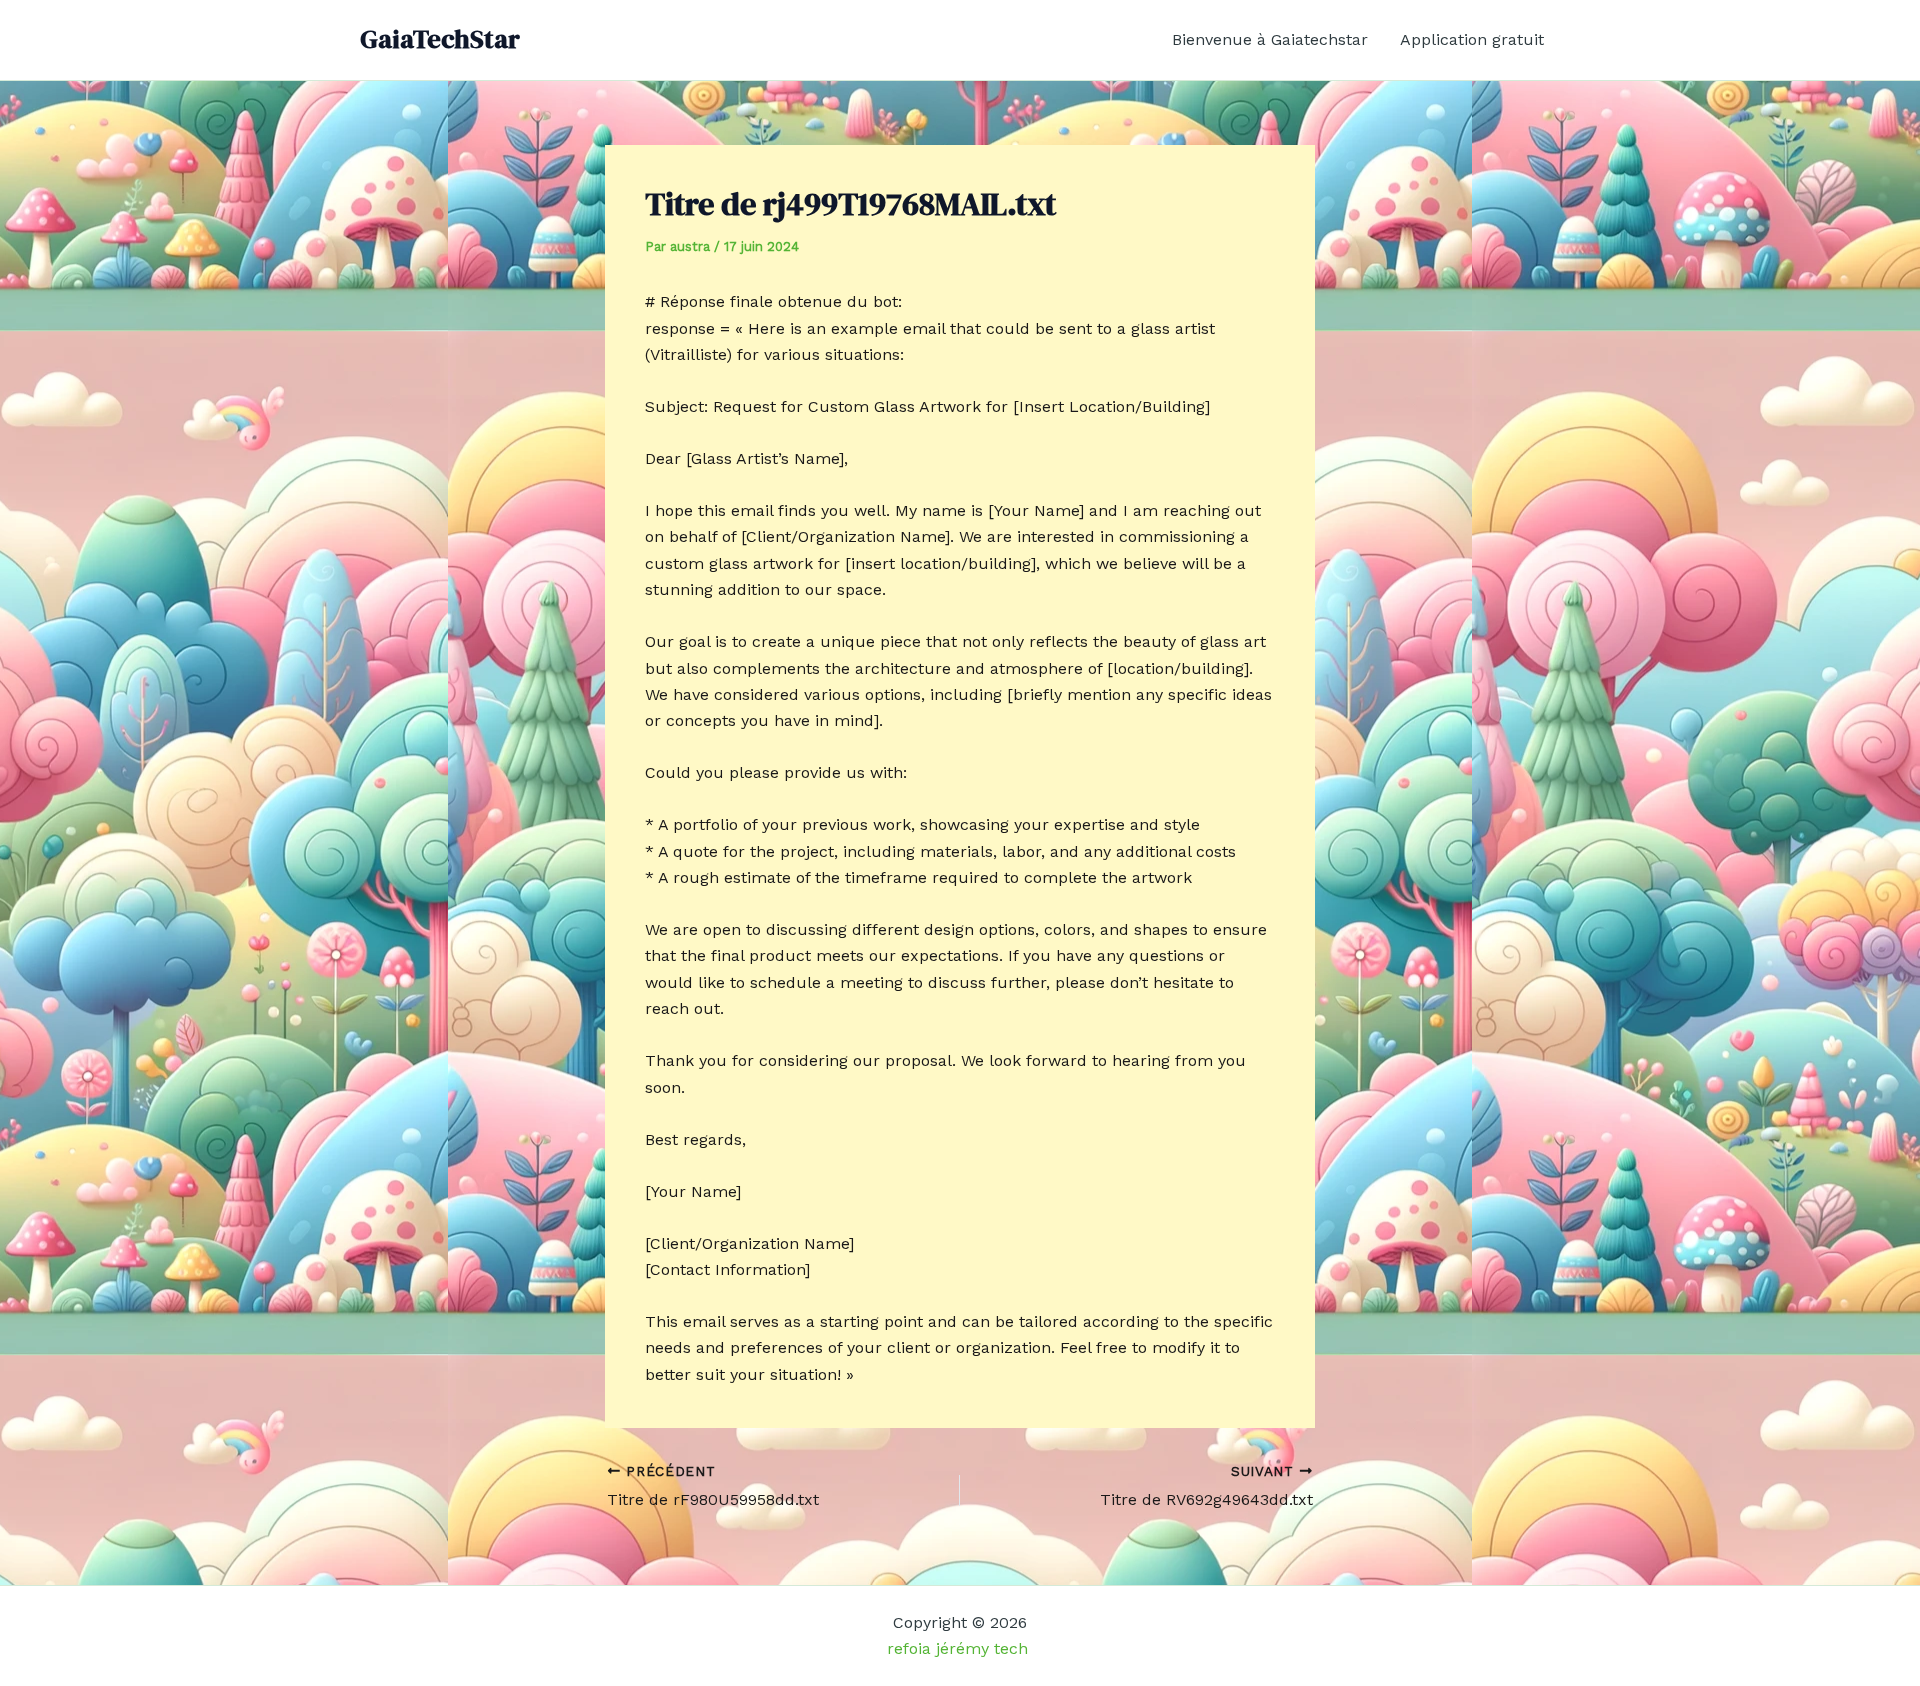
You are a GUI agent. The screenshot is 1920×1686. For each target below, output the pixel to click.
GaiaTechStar (440, 39)
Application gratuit (1472, 39)
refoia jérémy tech (960, 1648)
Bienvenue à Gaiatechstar (1270, 39)
